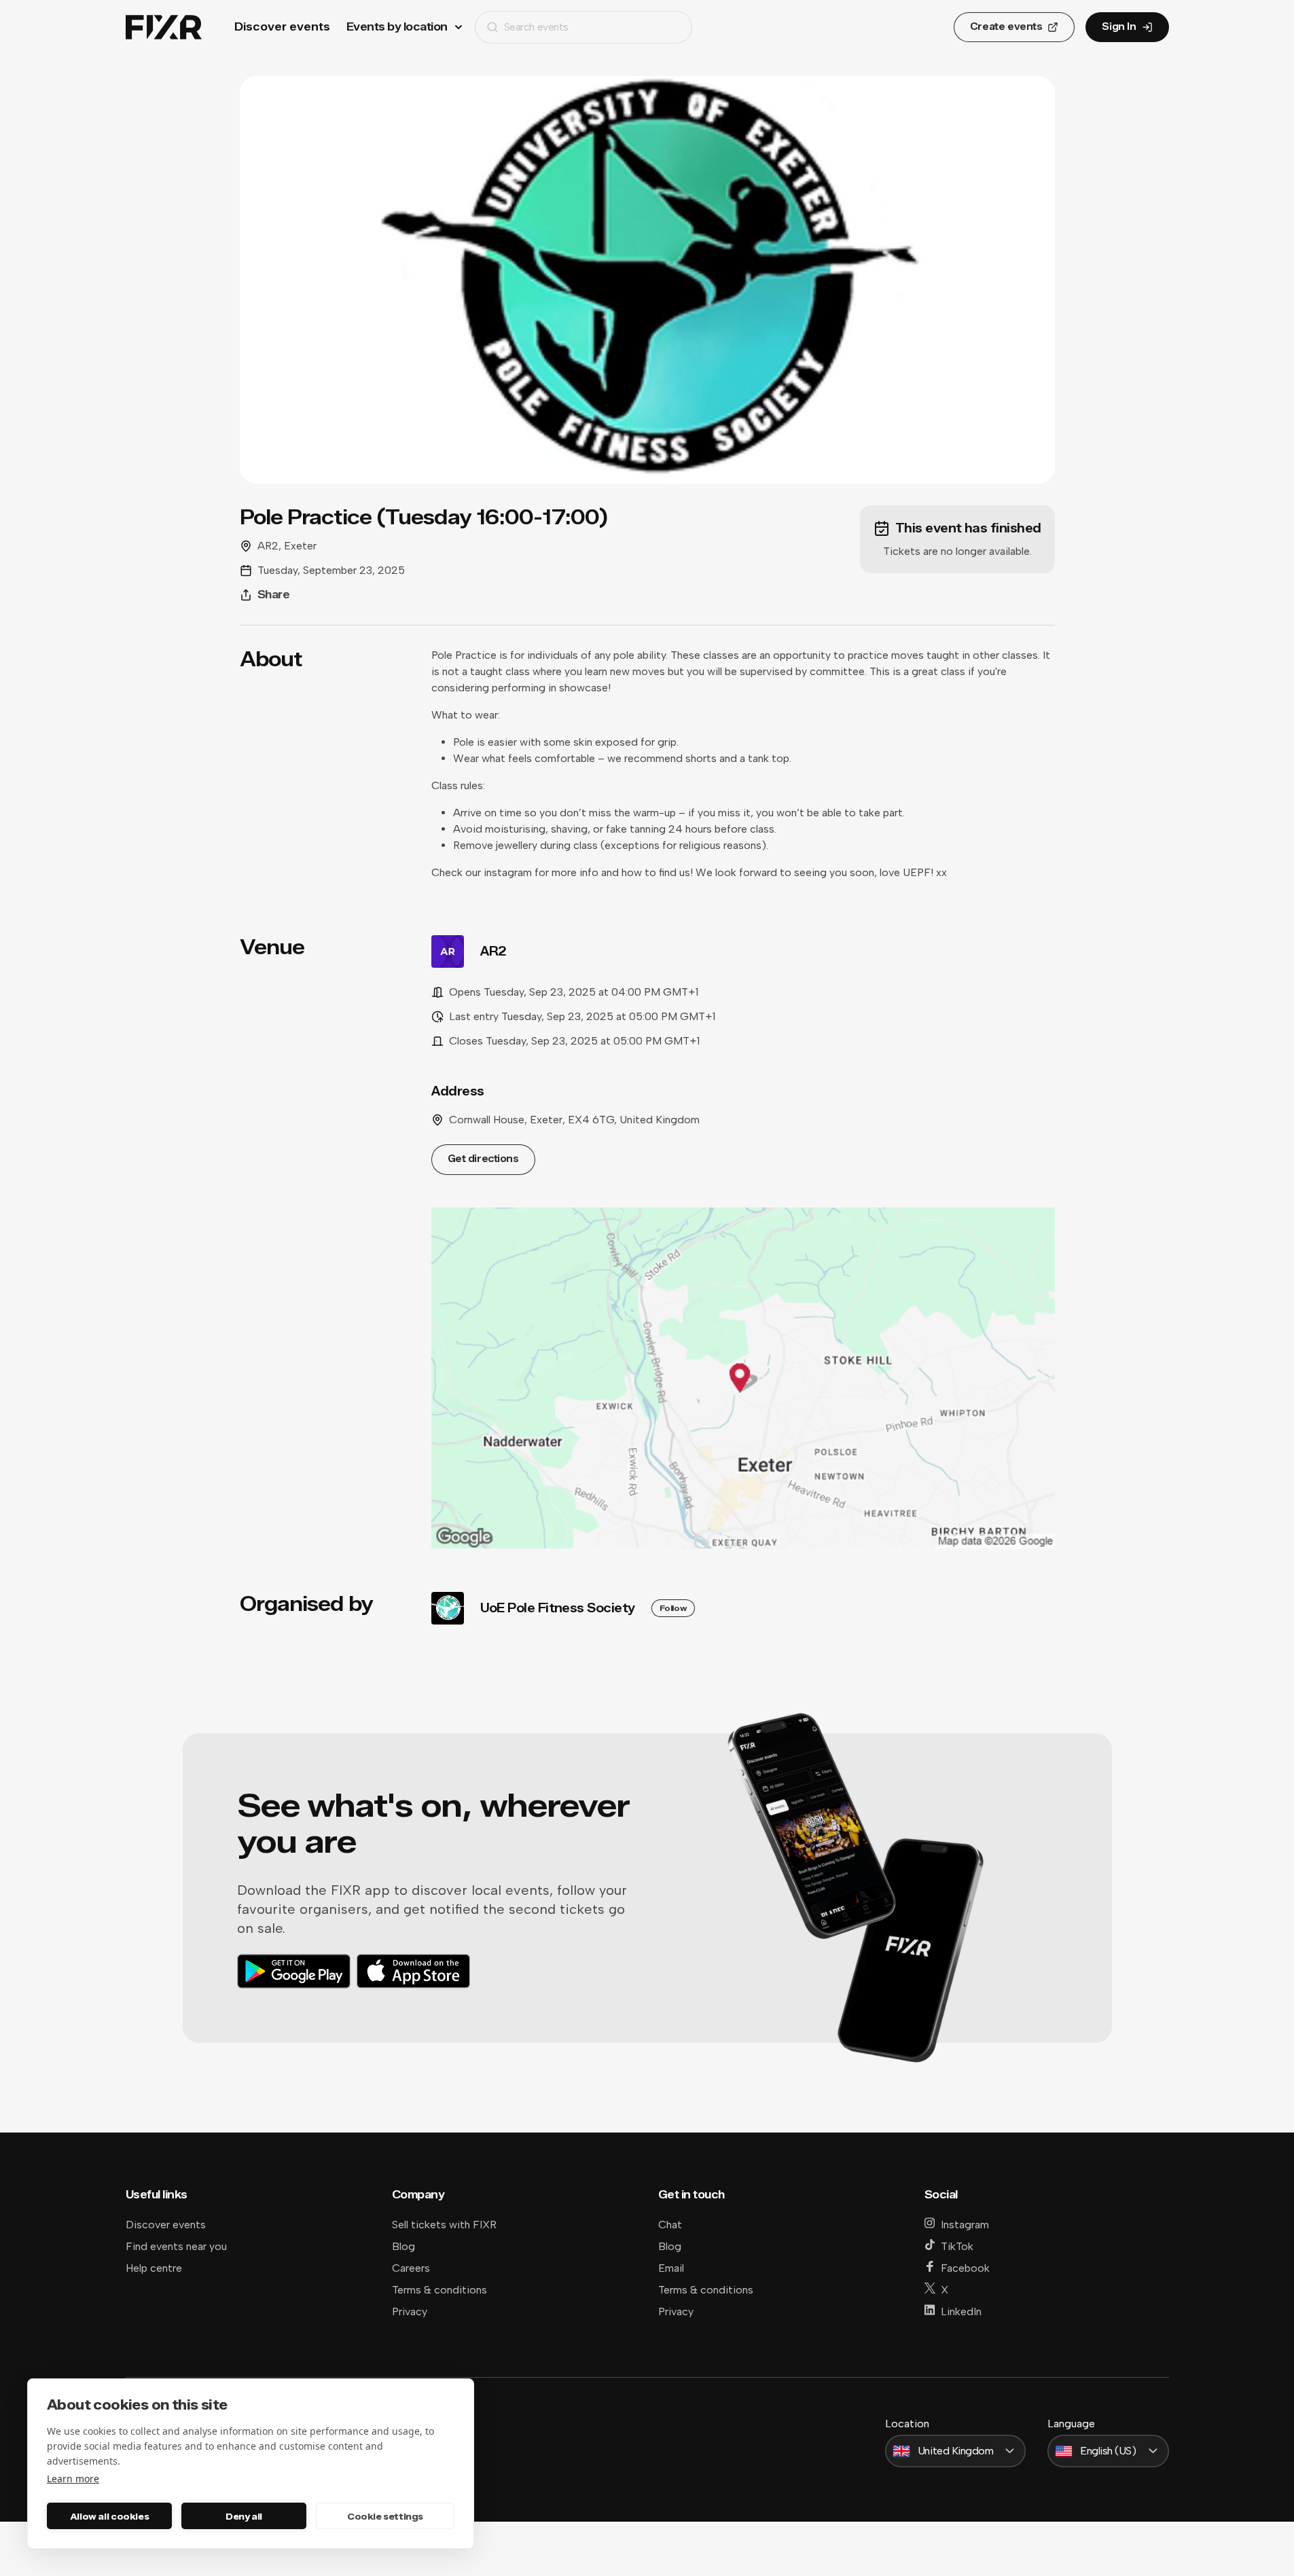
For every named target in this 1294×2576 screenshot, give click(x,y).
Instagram (965, 2225)
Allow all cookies (109, 2516)
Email (671, 2268)
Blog (403, 2246)
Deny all (244, 2516)
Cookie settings (385, 2516)
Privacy (410, 2311)
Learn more (73, 2479)
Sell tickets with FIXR (444, 2225)
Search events (536, 27)
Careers (411, 2268)
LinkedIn (961, 2311)
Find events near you (176, 2246)
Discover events (282, 27)
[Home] (164, 28)
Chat (670, 2225)
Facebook (965, 2268)
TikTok (957, 2246)
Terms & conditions (439, 2290)
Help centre (154, 2268)
